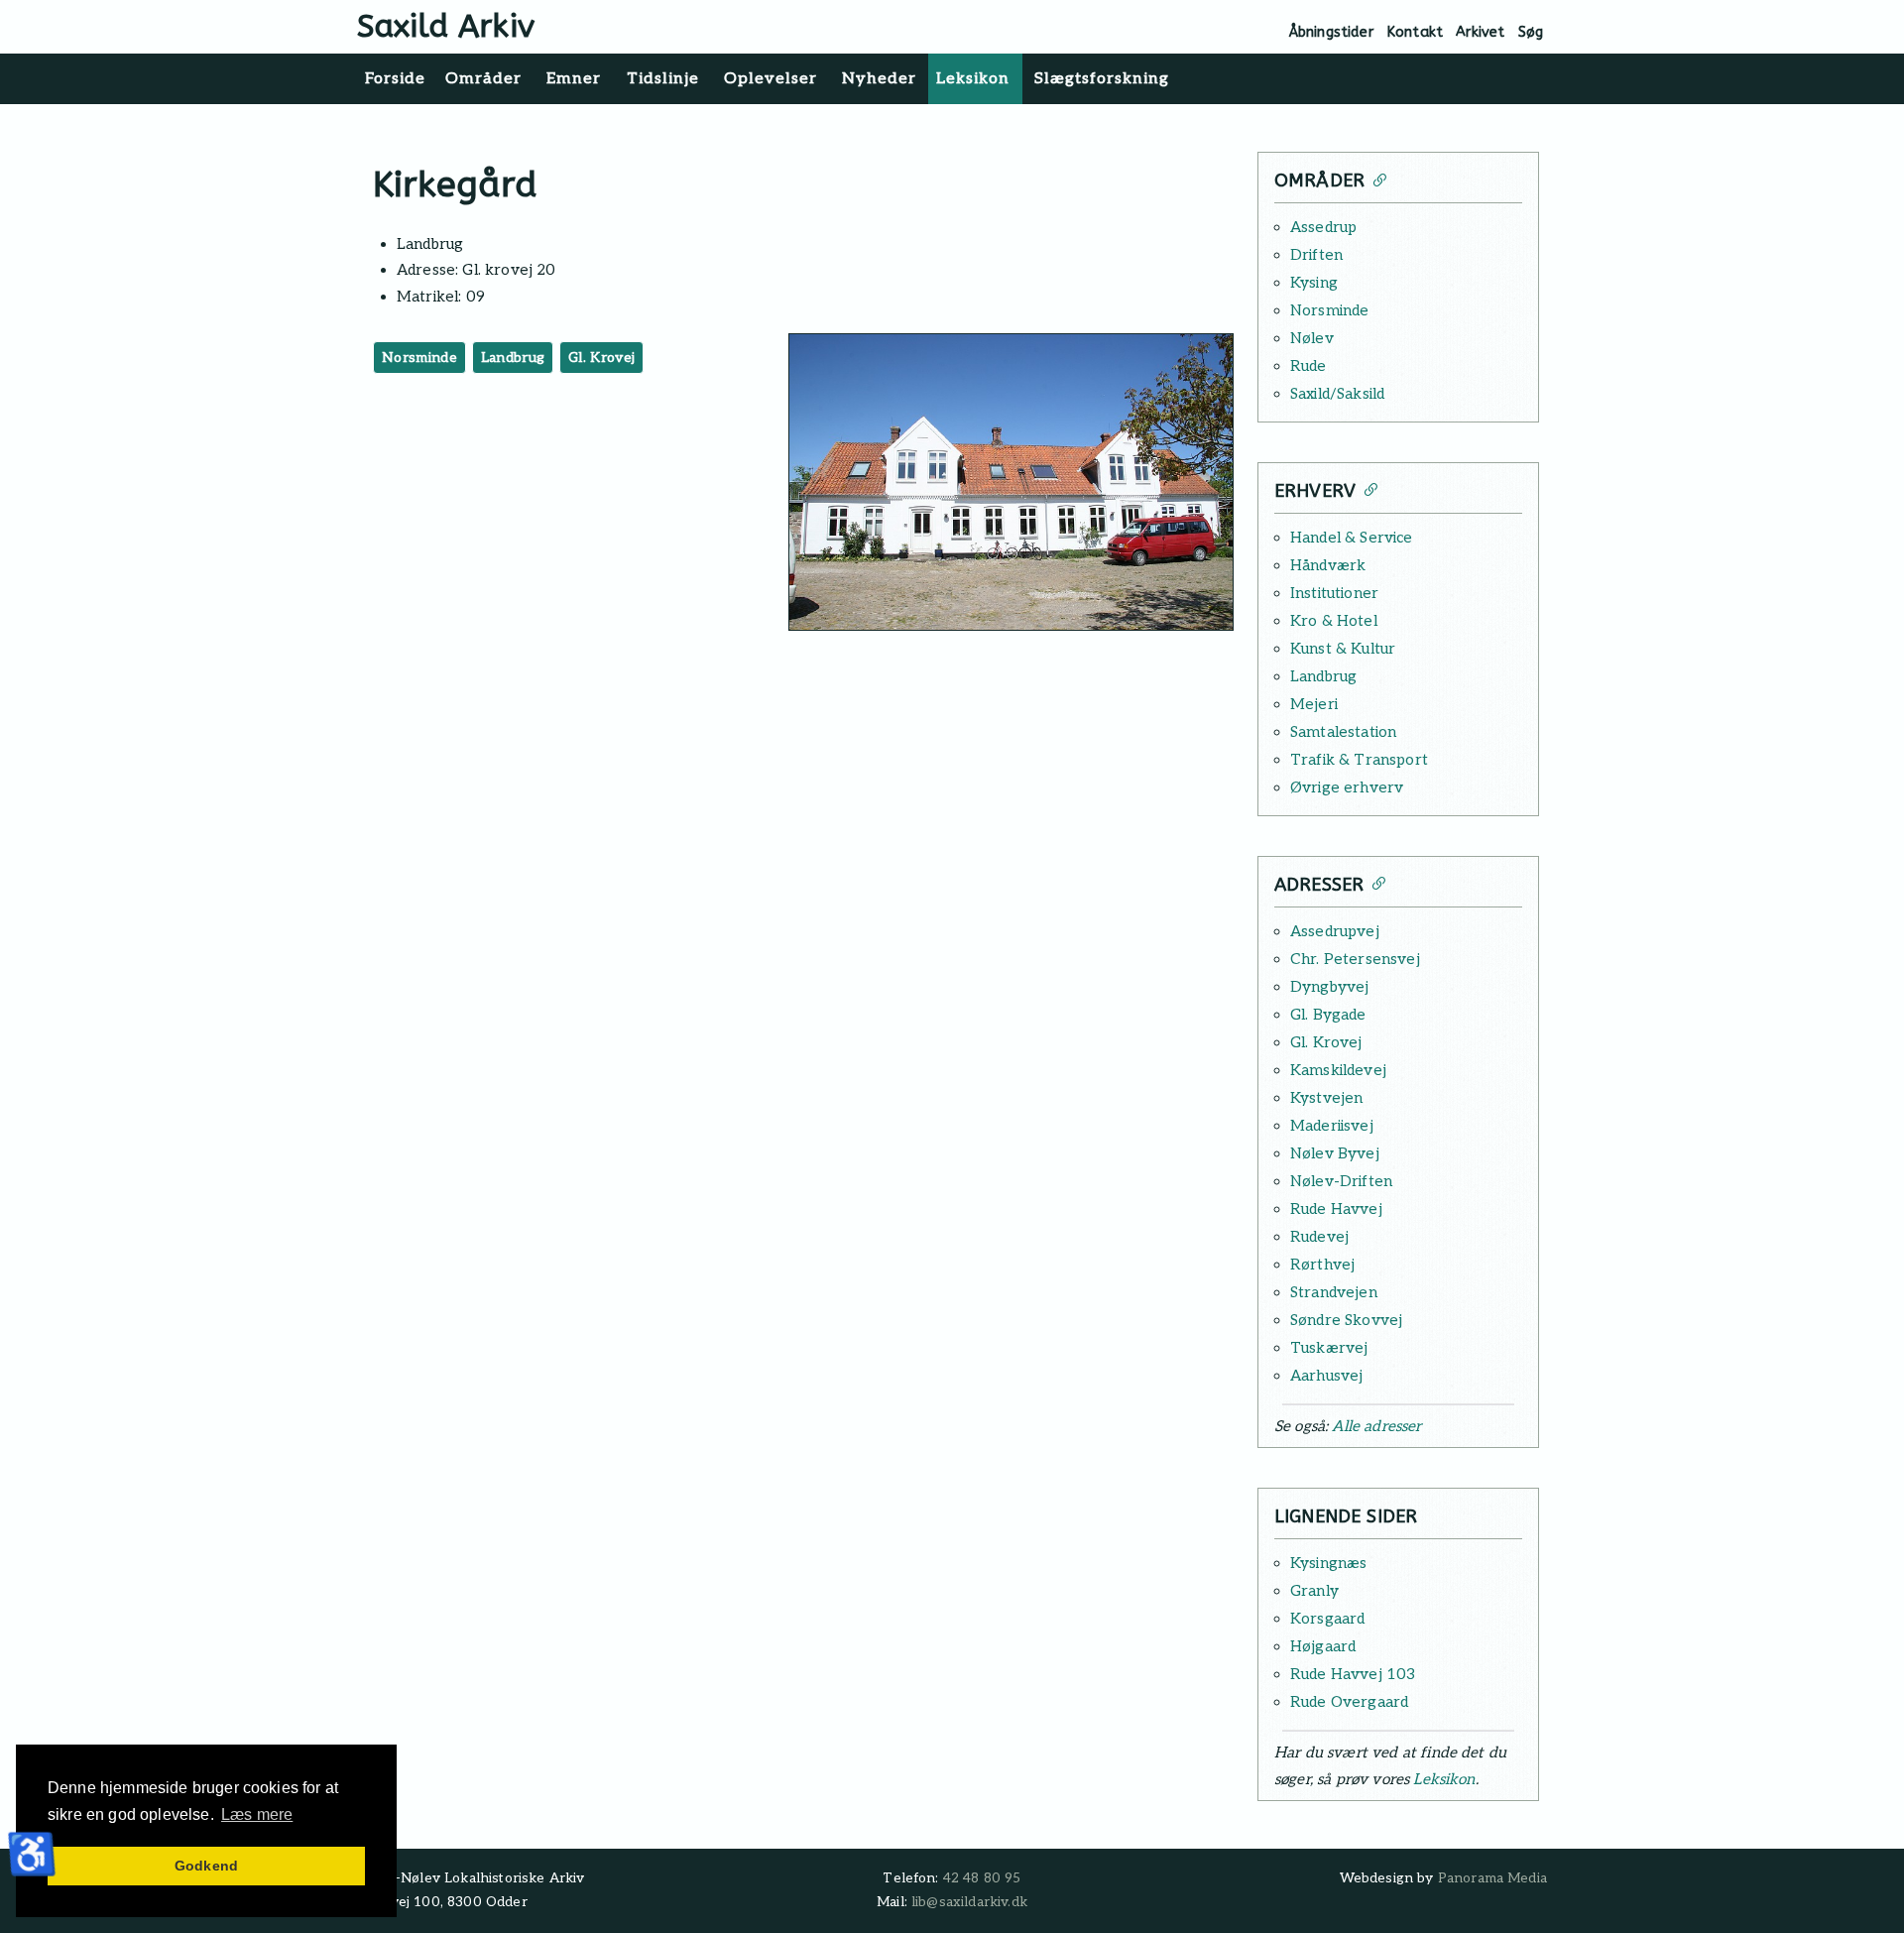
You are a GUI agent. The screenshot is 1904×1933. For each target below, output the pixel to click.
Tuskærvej (1329, 1348)
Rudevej (1319, 1237)
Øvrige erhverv (1347, 787)
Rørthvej (1322, 1265)
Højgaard (1323, 1646)
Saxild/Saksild (1337, 394)
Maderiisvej (1332, 1126)
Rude (1309, 366)
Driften (1316, 255)
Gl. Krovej (601, 358)
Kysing (1314, 283)
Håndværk (1328, 565)
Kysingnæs (1328, 1563)
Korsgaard (1327, 1619)
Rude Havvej (1336, 1209)
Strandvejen (1334, 1292)
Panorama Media (1492, 1878)
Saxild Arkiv (446, 26)
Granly (1314, 1591)
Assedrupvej (1335, 931)
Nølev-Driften (1341, 1181)
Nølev (1312, 338)
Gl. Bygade (1328, 1015)
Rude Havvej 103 (1353, 1674)
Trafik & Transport (1359, 760)
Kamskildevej (1338, 1070)
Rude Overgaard (1349, 1702)
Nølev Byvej (1335, 1153)
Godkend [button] (206, 1866)
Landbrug (513, 358)
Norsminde (419, 358)
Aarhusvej (1326, 1376)
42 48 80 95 (982, 1878)
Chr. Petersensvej (1355, 959)
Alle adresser (1376, 1426)
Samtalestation (1343, 732)
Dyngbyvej (1329, 987)
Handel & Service (1352, 538)
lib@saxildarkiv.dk (969, 1902)
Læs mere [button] (257, 1814)
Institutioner (1334, 593)
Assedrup (1323, 227)
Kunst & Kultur (1343, 649)
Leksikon (1444, 1779)
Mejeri (1314, 704)
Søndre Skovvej (1346, 1320)
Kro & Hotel (1334, 621)
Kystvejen (1326, 1098)
